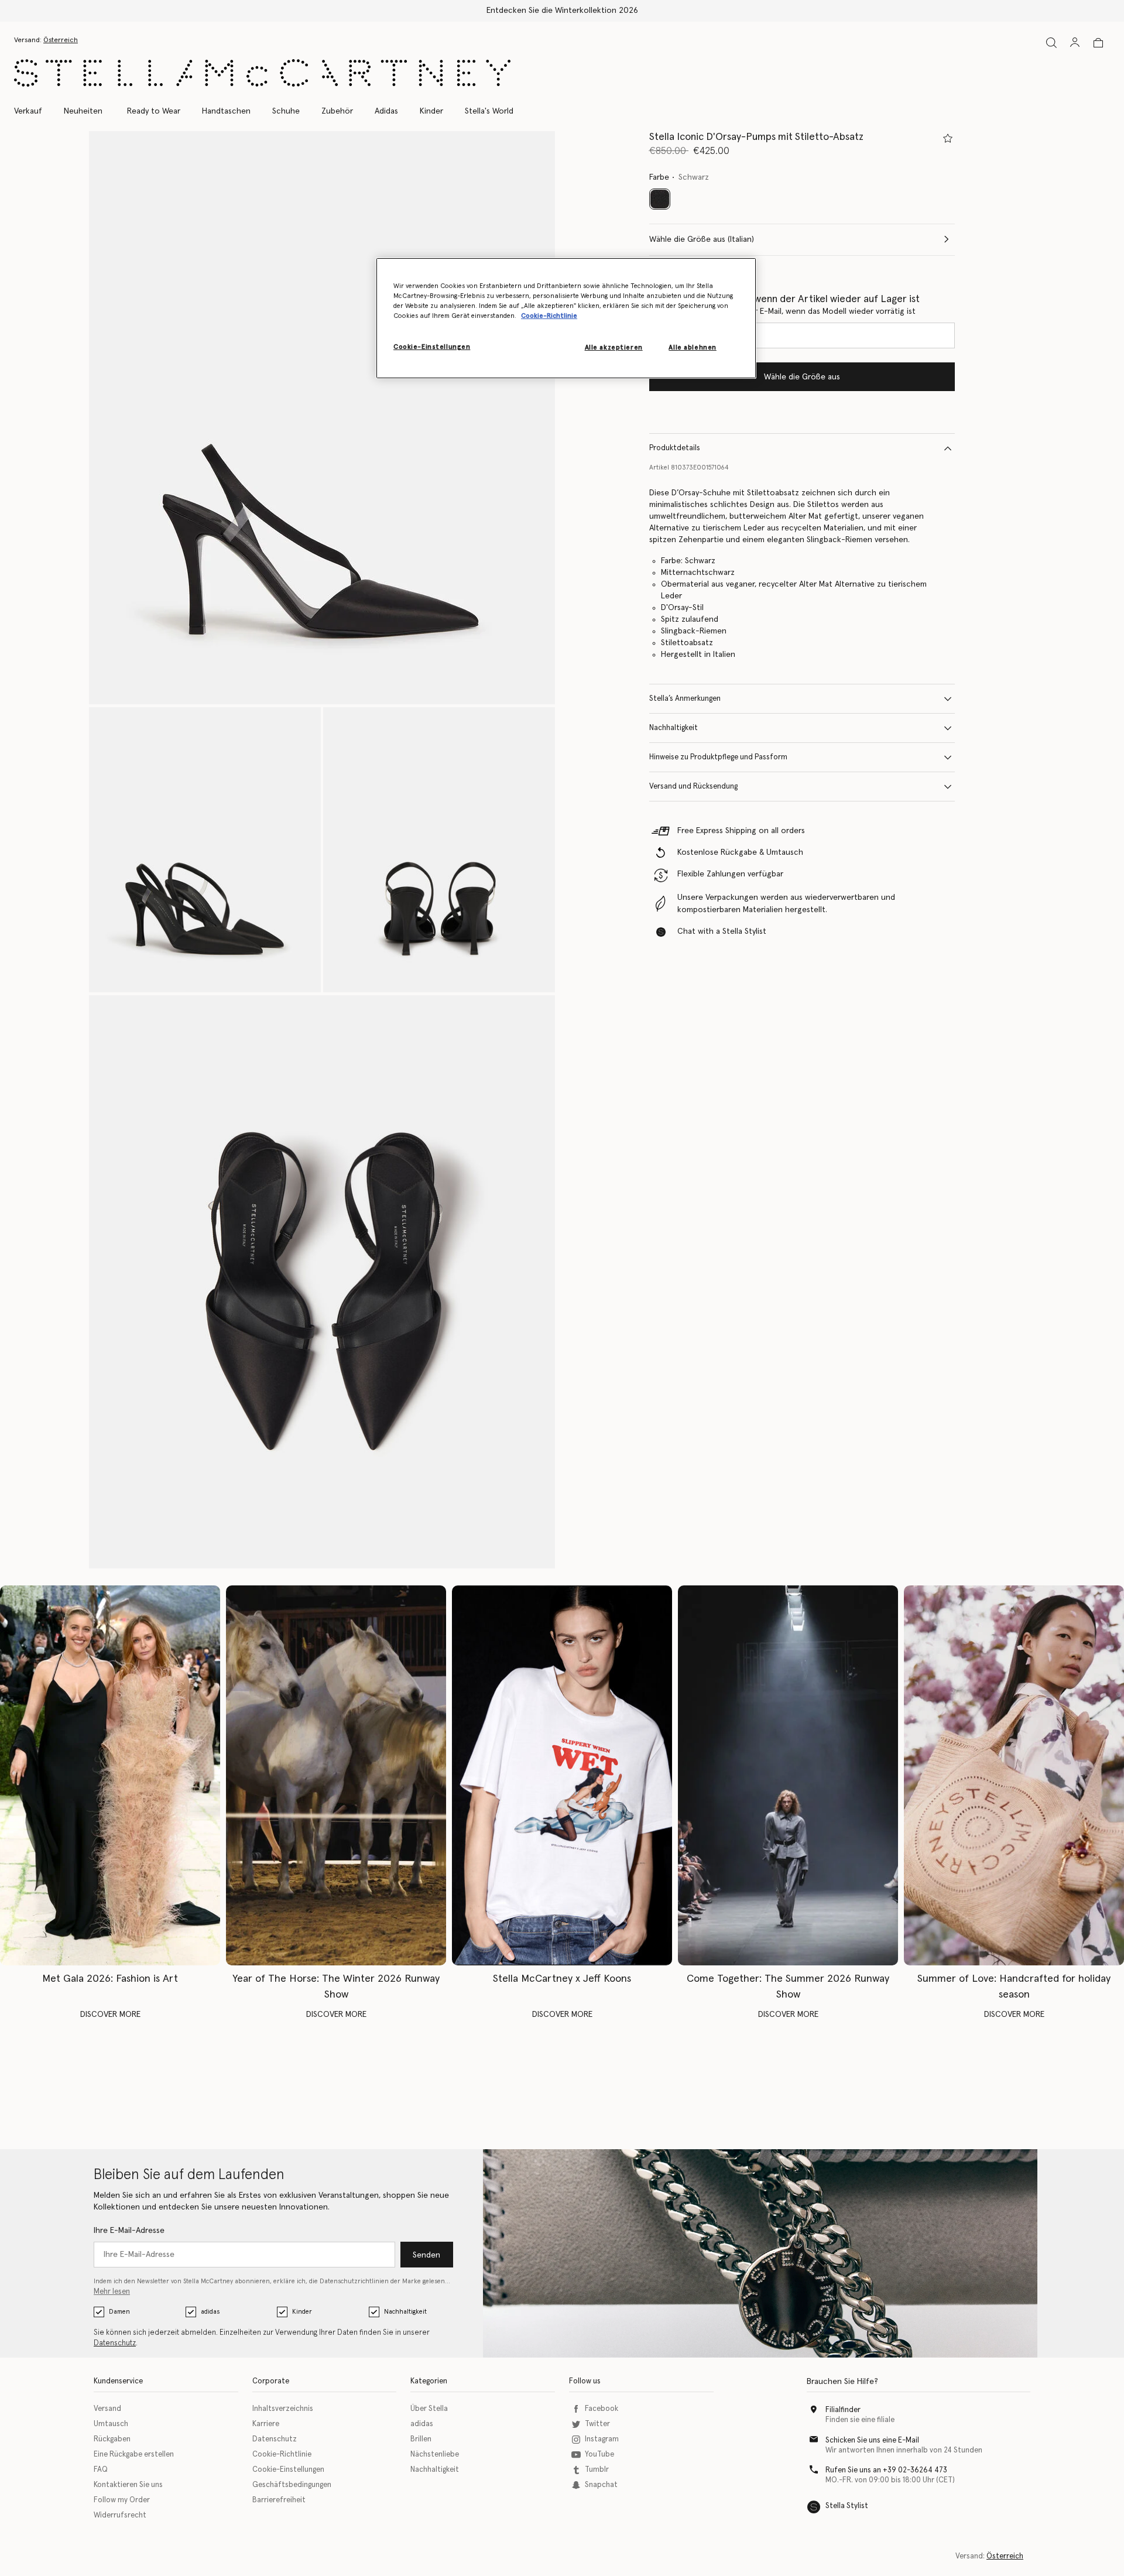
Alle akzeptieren (614, 347)
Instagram (602, 2439)
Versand (107, 2409)
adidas (210, 2312)
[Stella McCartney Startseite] (262, 73)
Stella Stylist (847, 2506)
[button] (322, 418)
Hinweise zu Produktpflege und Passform (718, 757)
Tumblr (597, 2470)
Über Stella (429, 2409)
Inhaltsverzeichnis (283, 2409)
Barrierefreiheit (279, 2500)
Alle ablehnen (692, 347)
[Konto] (1075, 42)
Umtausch (111, 2424)
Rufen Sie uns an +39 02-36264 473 (886, 2470)
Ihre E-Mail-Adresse (129, 2231)
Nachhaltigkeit (674, 728)
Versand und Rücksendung (693, 787)
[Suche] (1051, 42)
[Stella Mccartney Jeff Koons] (562, 1775)
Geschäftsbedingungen (292, 2485)
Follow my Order (122, 2500)
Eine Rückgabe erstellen (134, 2455)
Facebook (602, 2409)
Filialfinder (843, 2410)
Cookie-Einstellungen (288, 2470)
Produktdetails (675, 448)
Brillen (421, 2439)
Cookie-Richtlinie (282, 2455)
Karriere (266, 2424)
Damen (119, 2312)
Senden (426, 2255)
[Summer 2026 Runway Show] (788, 1775)
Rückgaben (112, 2439)
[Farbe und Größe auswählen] (948, 138)
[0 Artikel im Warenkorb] (1098, 43)
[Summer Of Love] (1014, 1775)
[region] (566, 318)
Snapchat (601, 2485)
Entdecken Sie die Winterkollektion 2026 (562, 11)
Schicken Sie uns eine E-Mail (872, 2440)
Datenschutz (115, 2343)
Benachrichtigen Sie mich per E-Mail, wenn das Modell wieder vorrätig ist (782, 311)
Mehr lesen (112, 2292)
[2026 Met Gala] (110, 1775)
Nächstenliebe (435, 2455)
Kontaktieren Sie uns (128, 2485)
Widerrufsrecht (120, 2515)
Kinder (302, 2312)
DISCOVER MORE (110, 2015)
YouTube (599, 2455)
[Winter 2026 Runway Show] (336, 1775)
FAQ (101, 2470)
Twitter (597, 2424)
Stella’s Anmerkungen (685, 699)
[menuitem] (83, 111)
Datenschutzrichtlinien (354, 2281)
